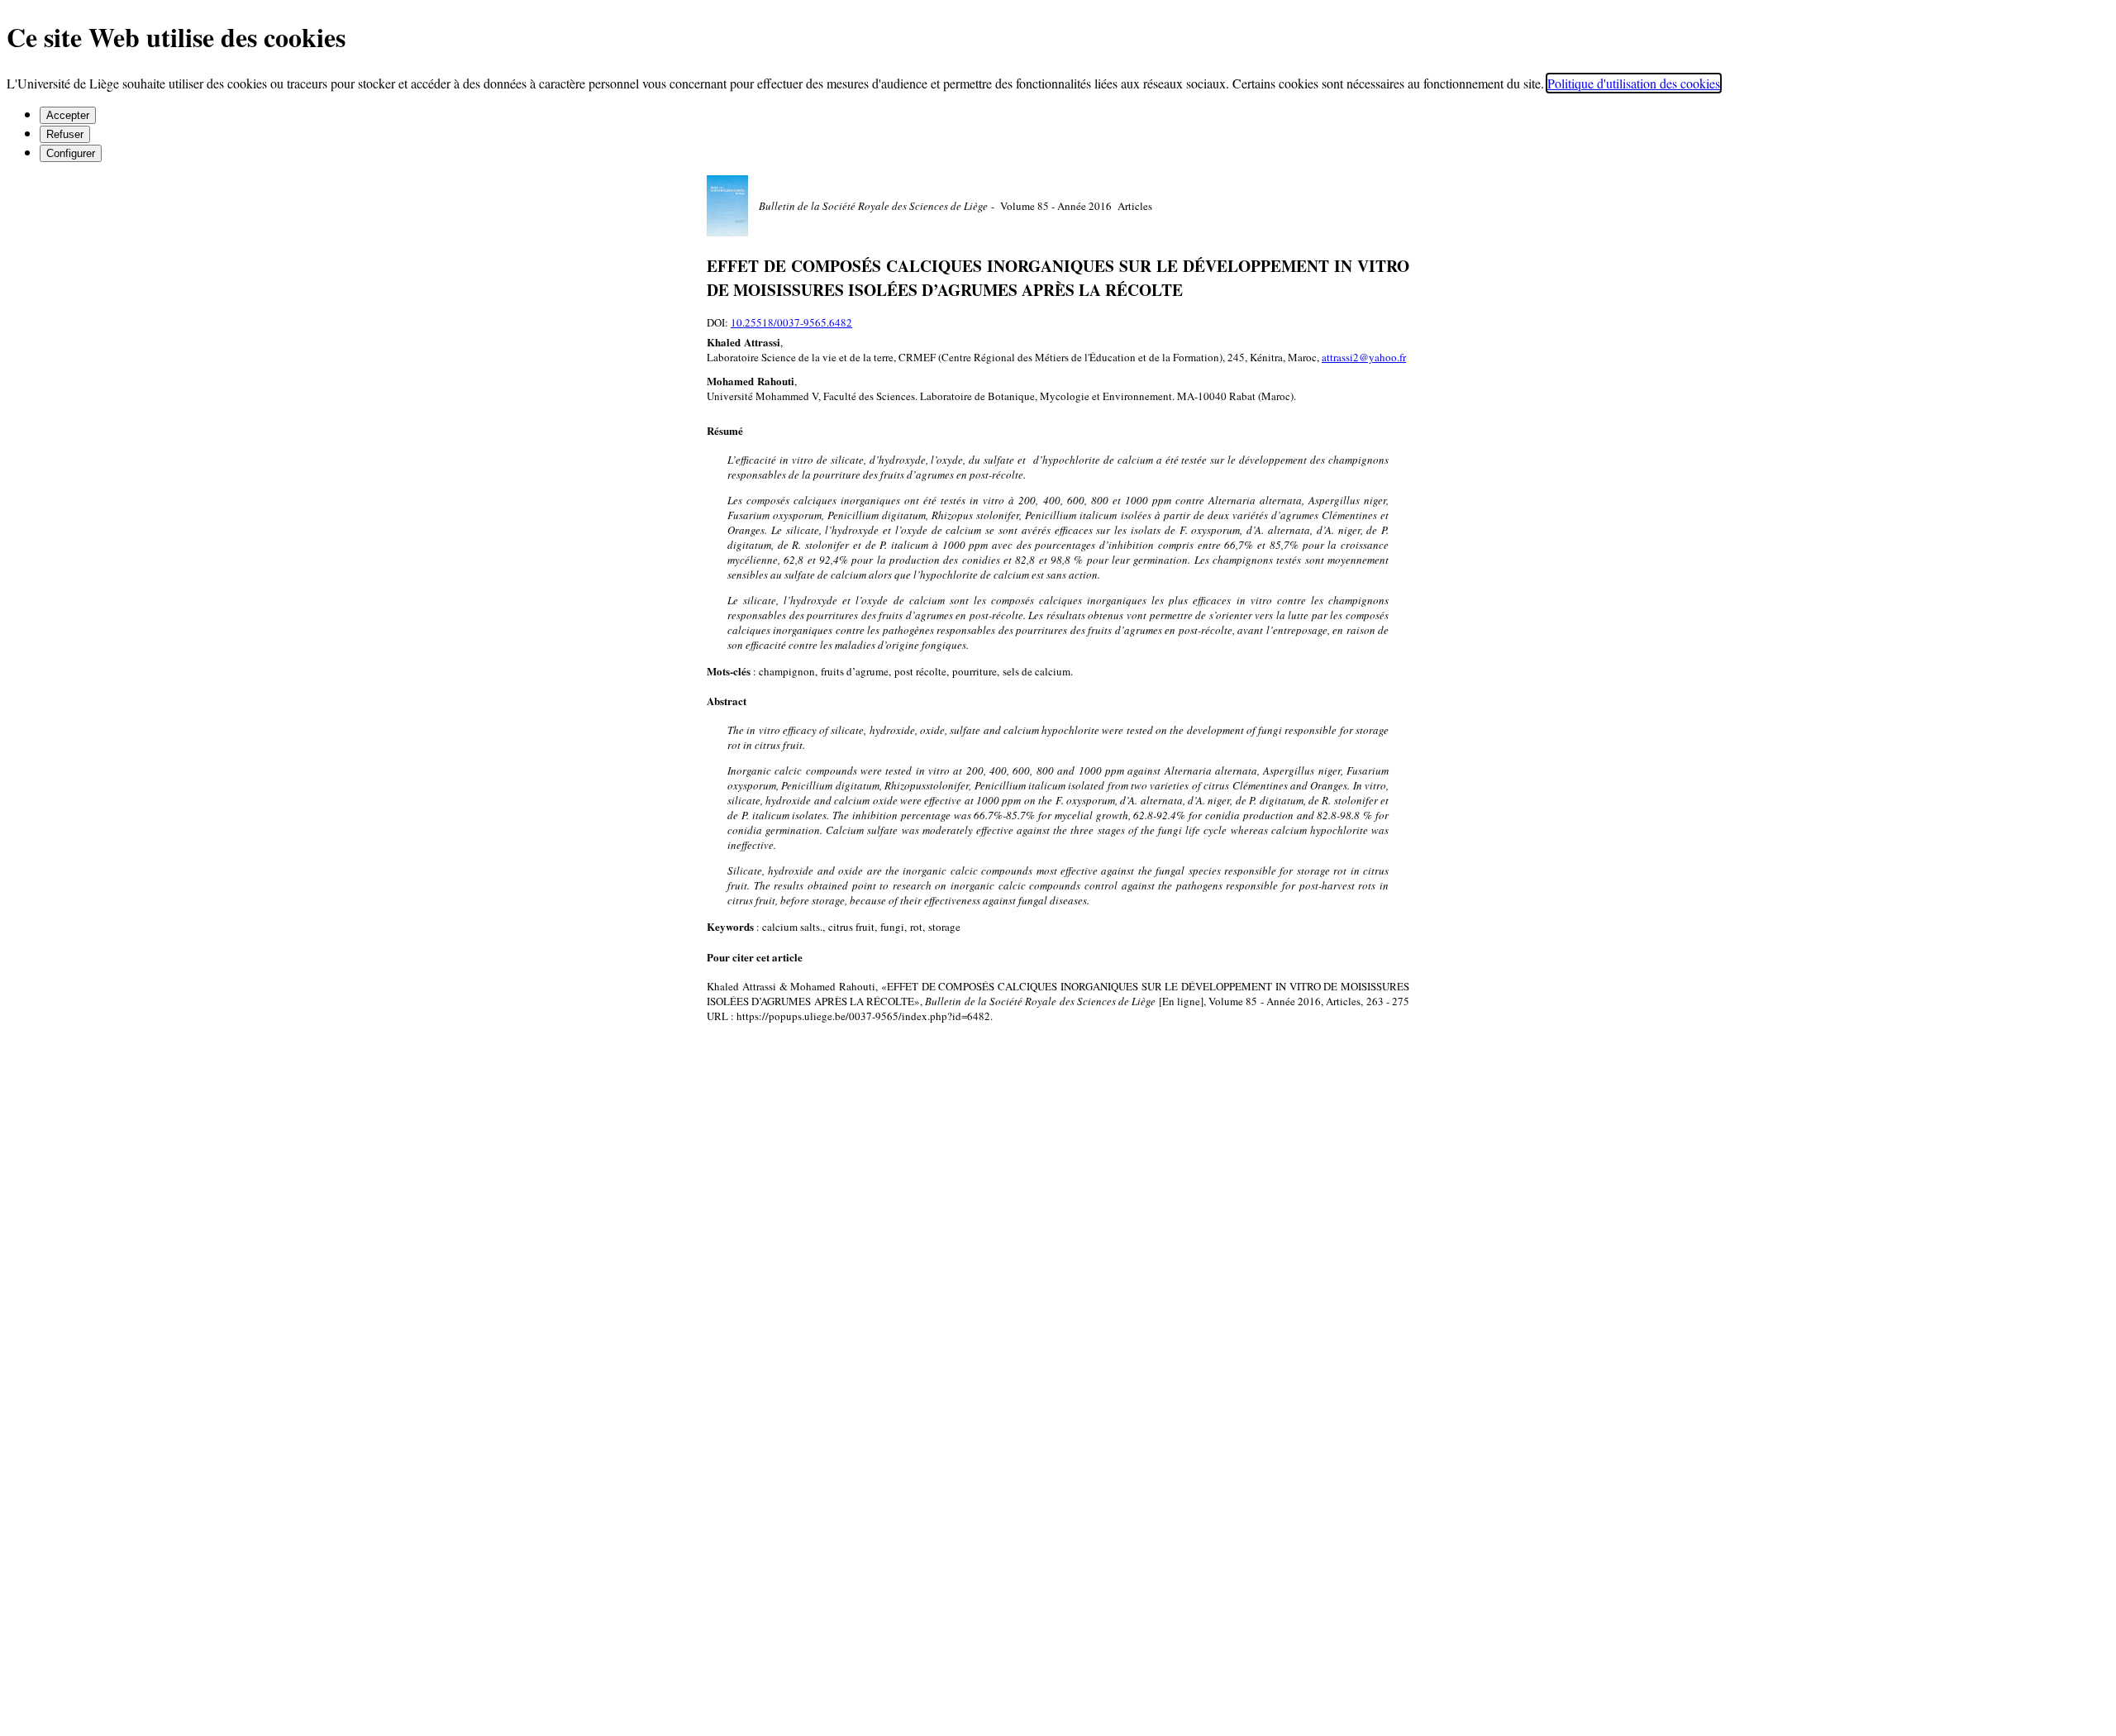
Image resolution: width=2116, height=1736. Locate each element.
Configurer (71, 153)
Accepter (68, 115)
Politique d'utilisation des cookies (1634, 83)
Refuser (65, 134)
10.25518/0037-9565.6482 (791, 322)
